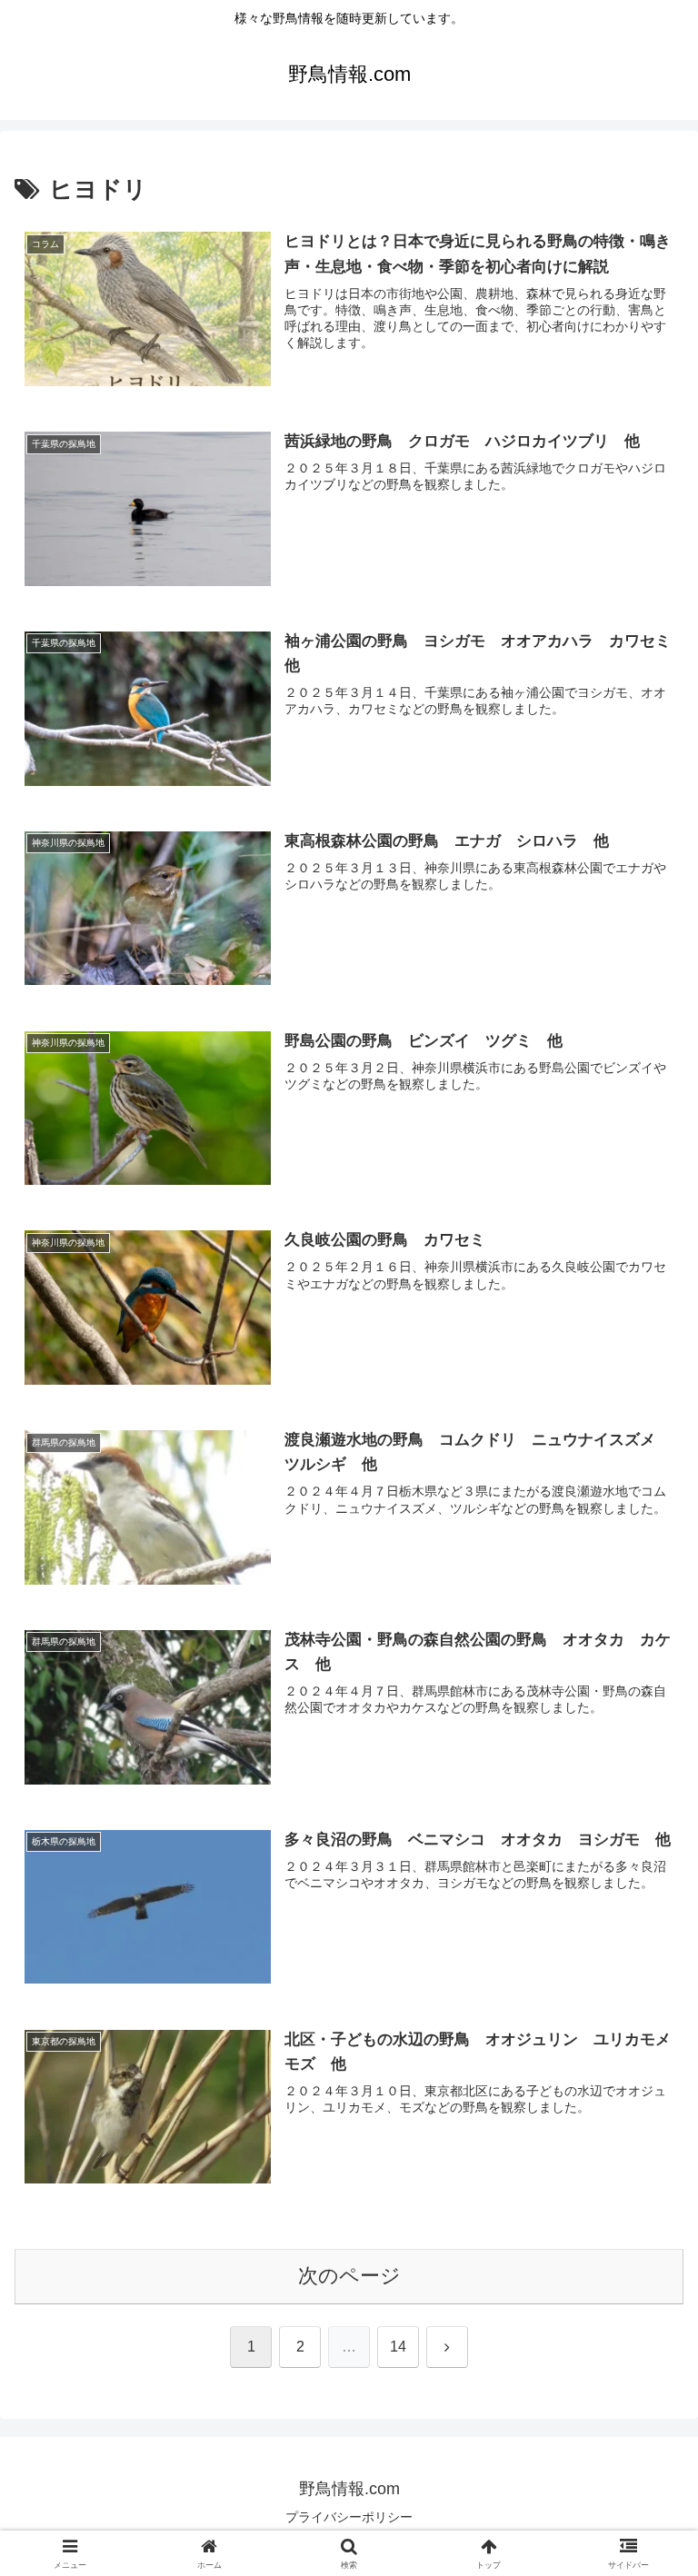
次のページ (349, 2276)
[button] (645, 2374)
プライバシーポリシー (349, 2517)
